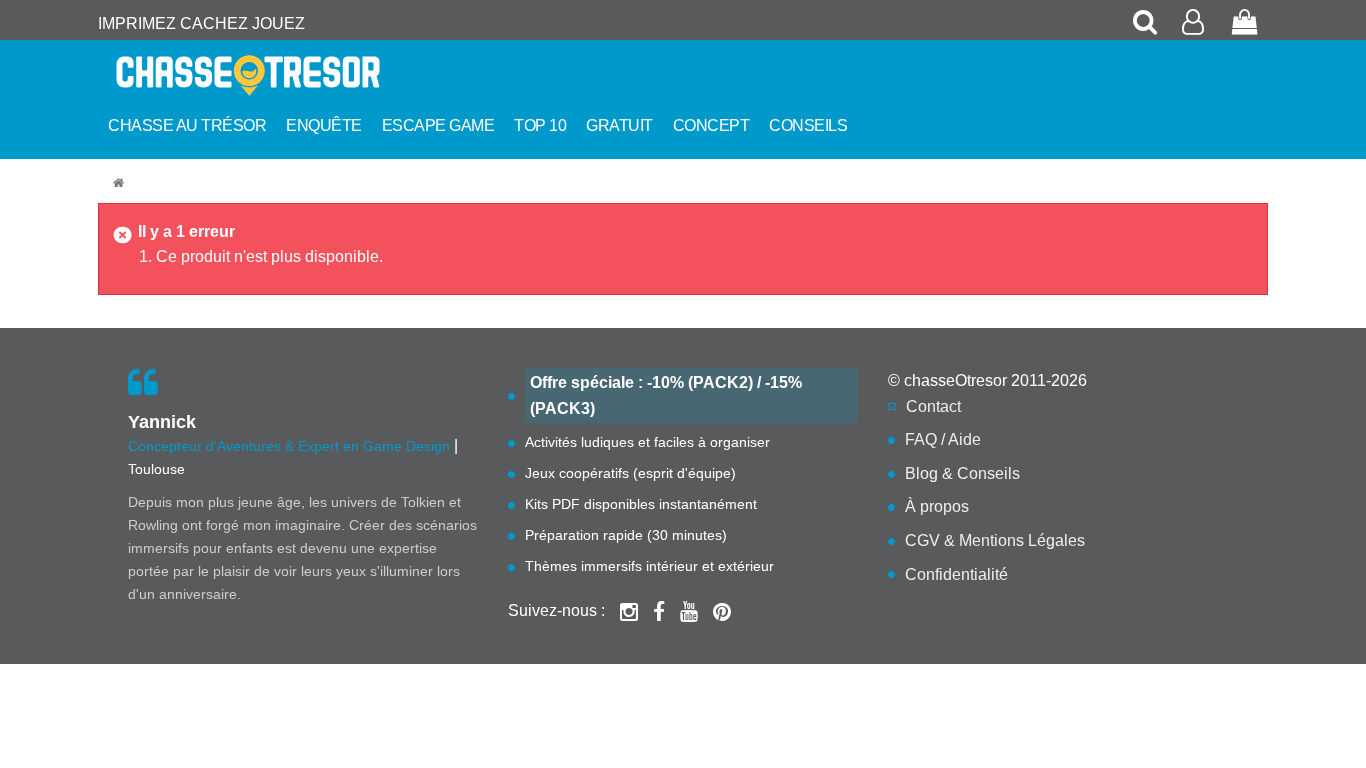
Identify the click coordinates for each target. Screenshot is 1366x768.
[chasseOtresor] (121, 183)
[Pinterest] (722, 611)
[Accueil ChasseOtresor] (283, 75)
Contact (933, 406)
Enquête (324, 125)
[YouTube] (689, 611)
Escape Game (438, 125)
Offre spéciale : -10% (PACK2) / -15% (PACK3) (666, 395)
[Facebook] (659, 611)
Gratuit (619, 125)
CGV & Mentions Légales (995, 540)
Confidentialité (956, 574)
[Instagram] (629, 611)
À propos (937, 506)
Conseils (808, 125)
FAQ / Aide (943, 439)
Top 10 (540, 125)
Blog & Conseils (962, 473)
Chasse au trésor (187, 125)
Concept (711, 125)
